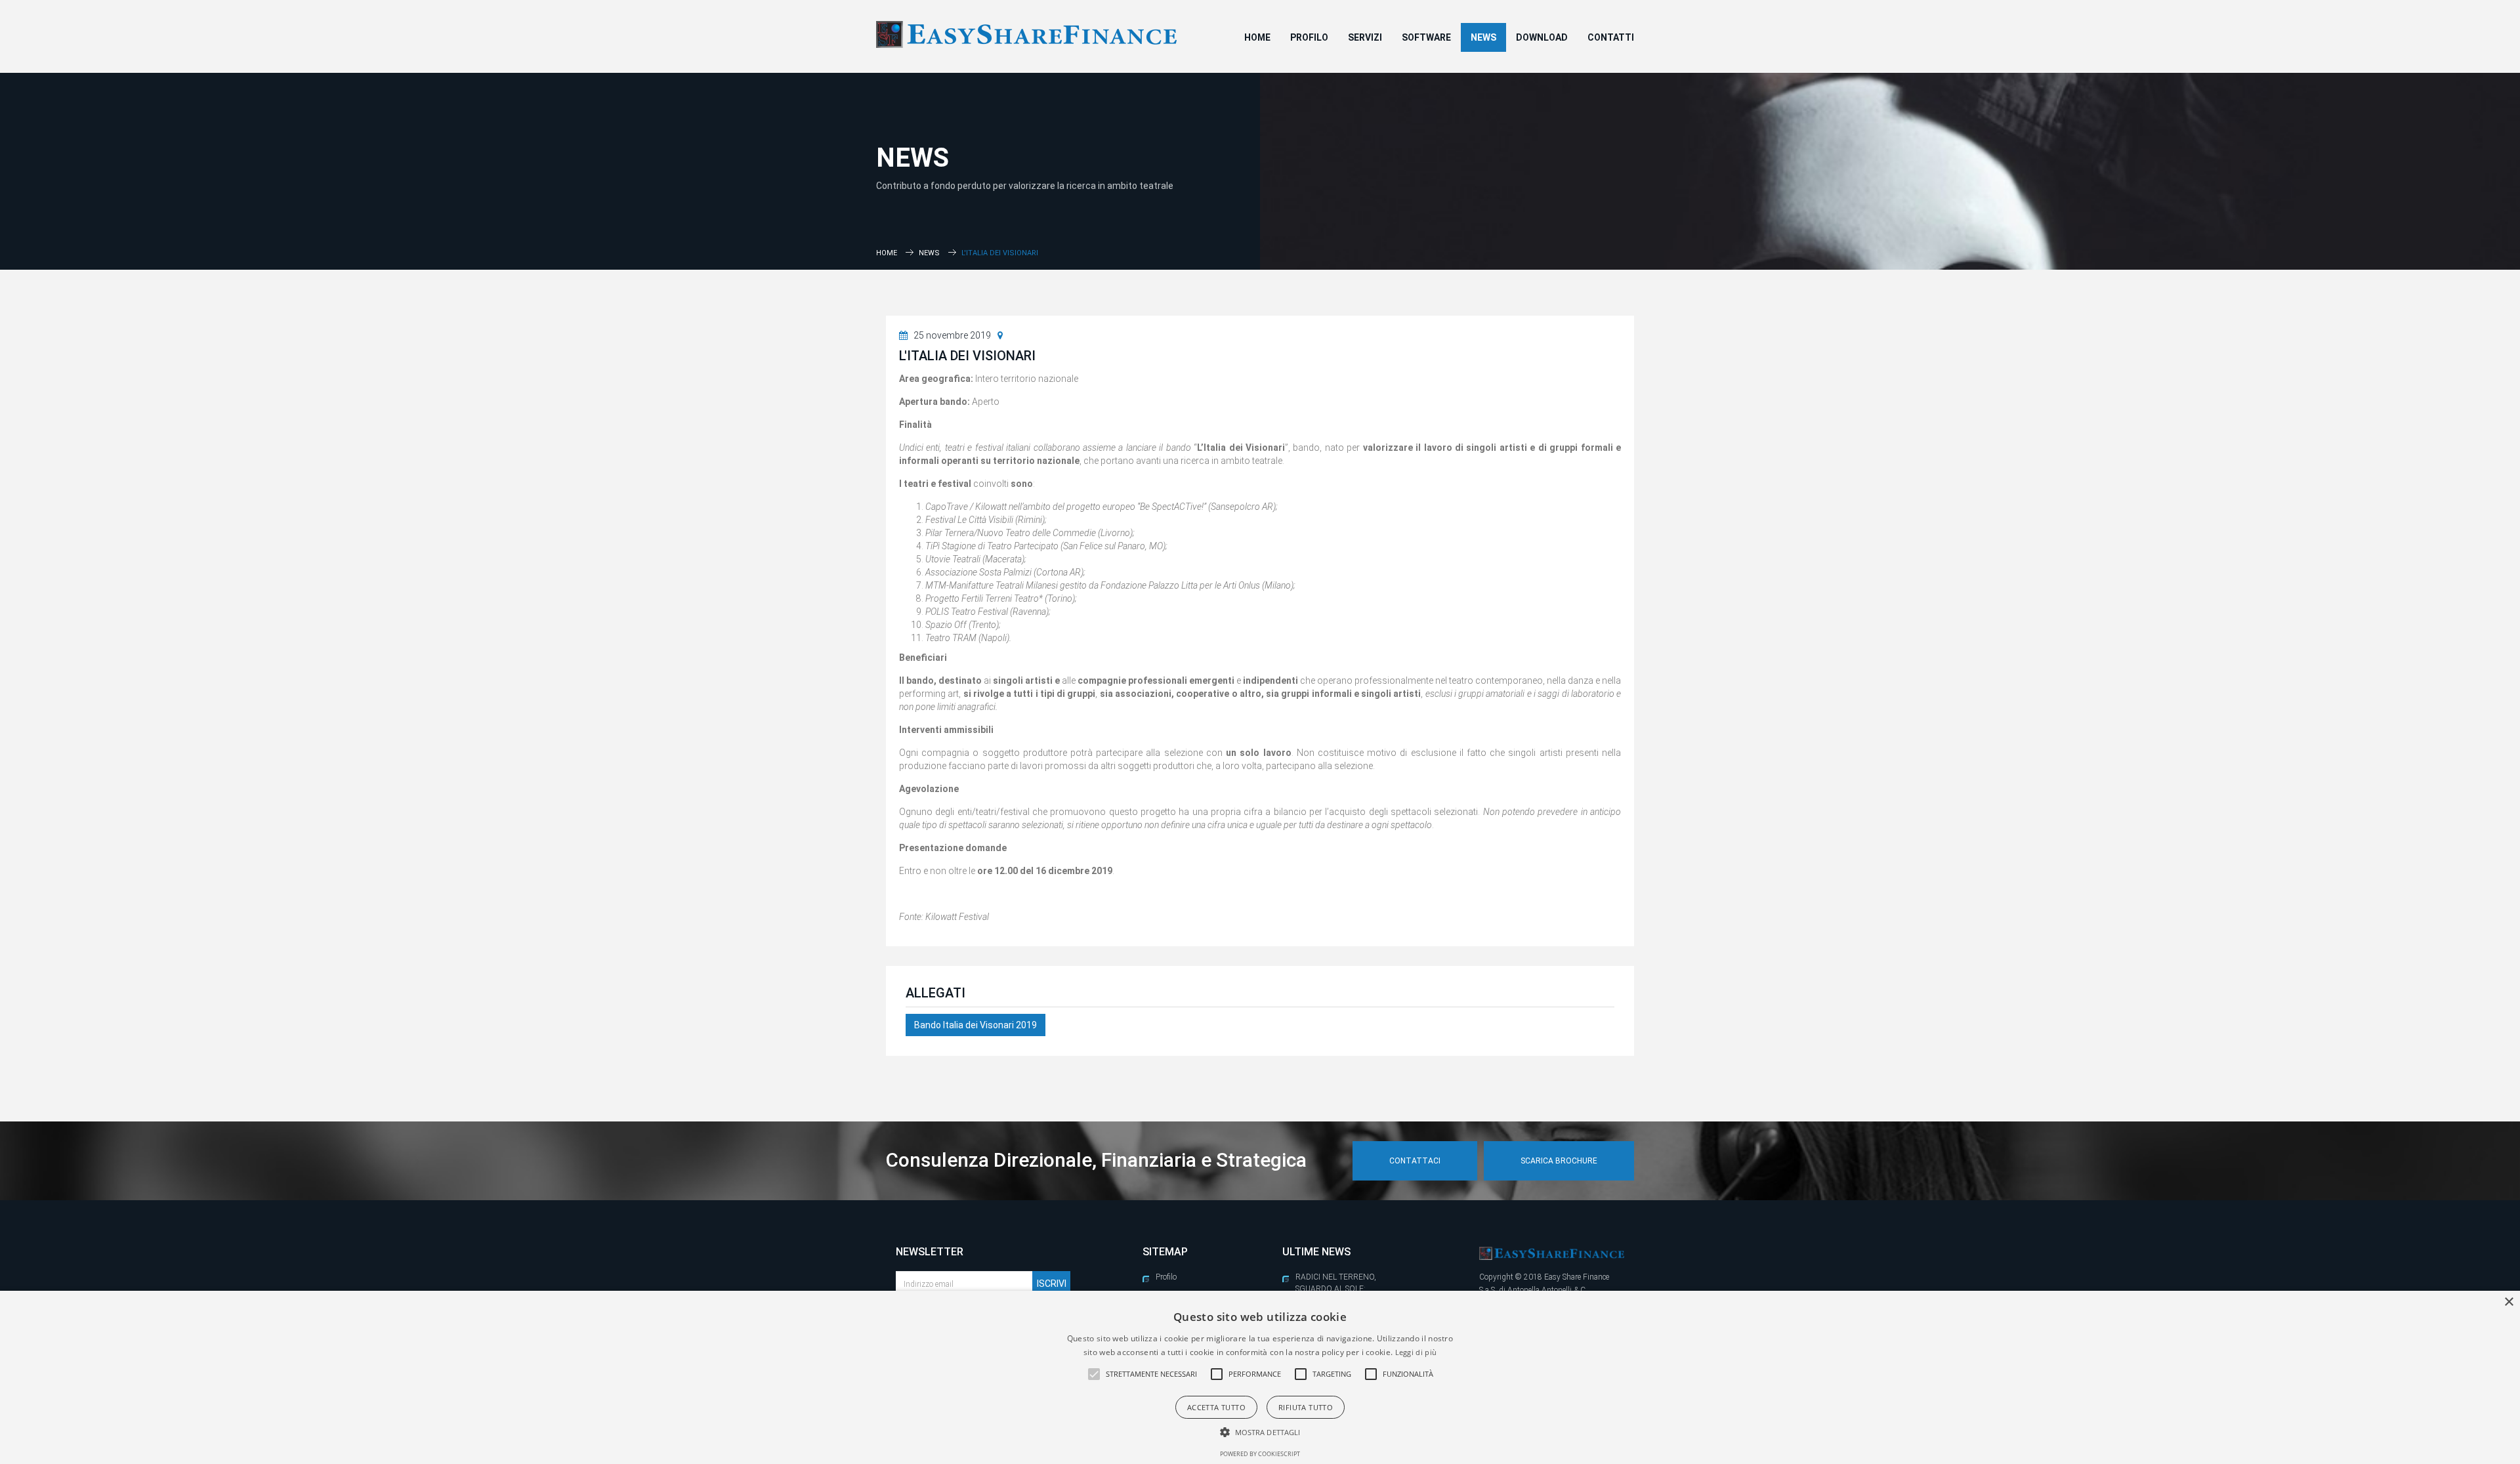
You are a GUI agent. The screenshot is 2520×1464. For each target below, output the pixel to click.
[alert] (1260, 1377)
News (1483, 37)
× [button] (2509, 1302)
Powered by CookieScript (1260, 1454)
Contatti (1611, 37)
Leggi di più (1416, 1352)
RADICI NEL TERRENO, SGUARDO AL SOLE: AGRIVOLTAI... (1336, 1289)
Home (1257, 37)
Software (1426, 37)
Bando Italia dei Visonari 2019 (976, 1025)
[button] (1094, 1374)
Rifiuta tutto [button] (1306, 1407)
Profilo (1309, 37)
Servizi (1365, 37)
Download (1542, 37)
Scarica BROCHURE (1559, 1161)
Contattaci (1415, 1161)
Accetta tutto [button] (1216, 1407)
